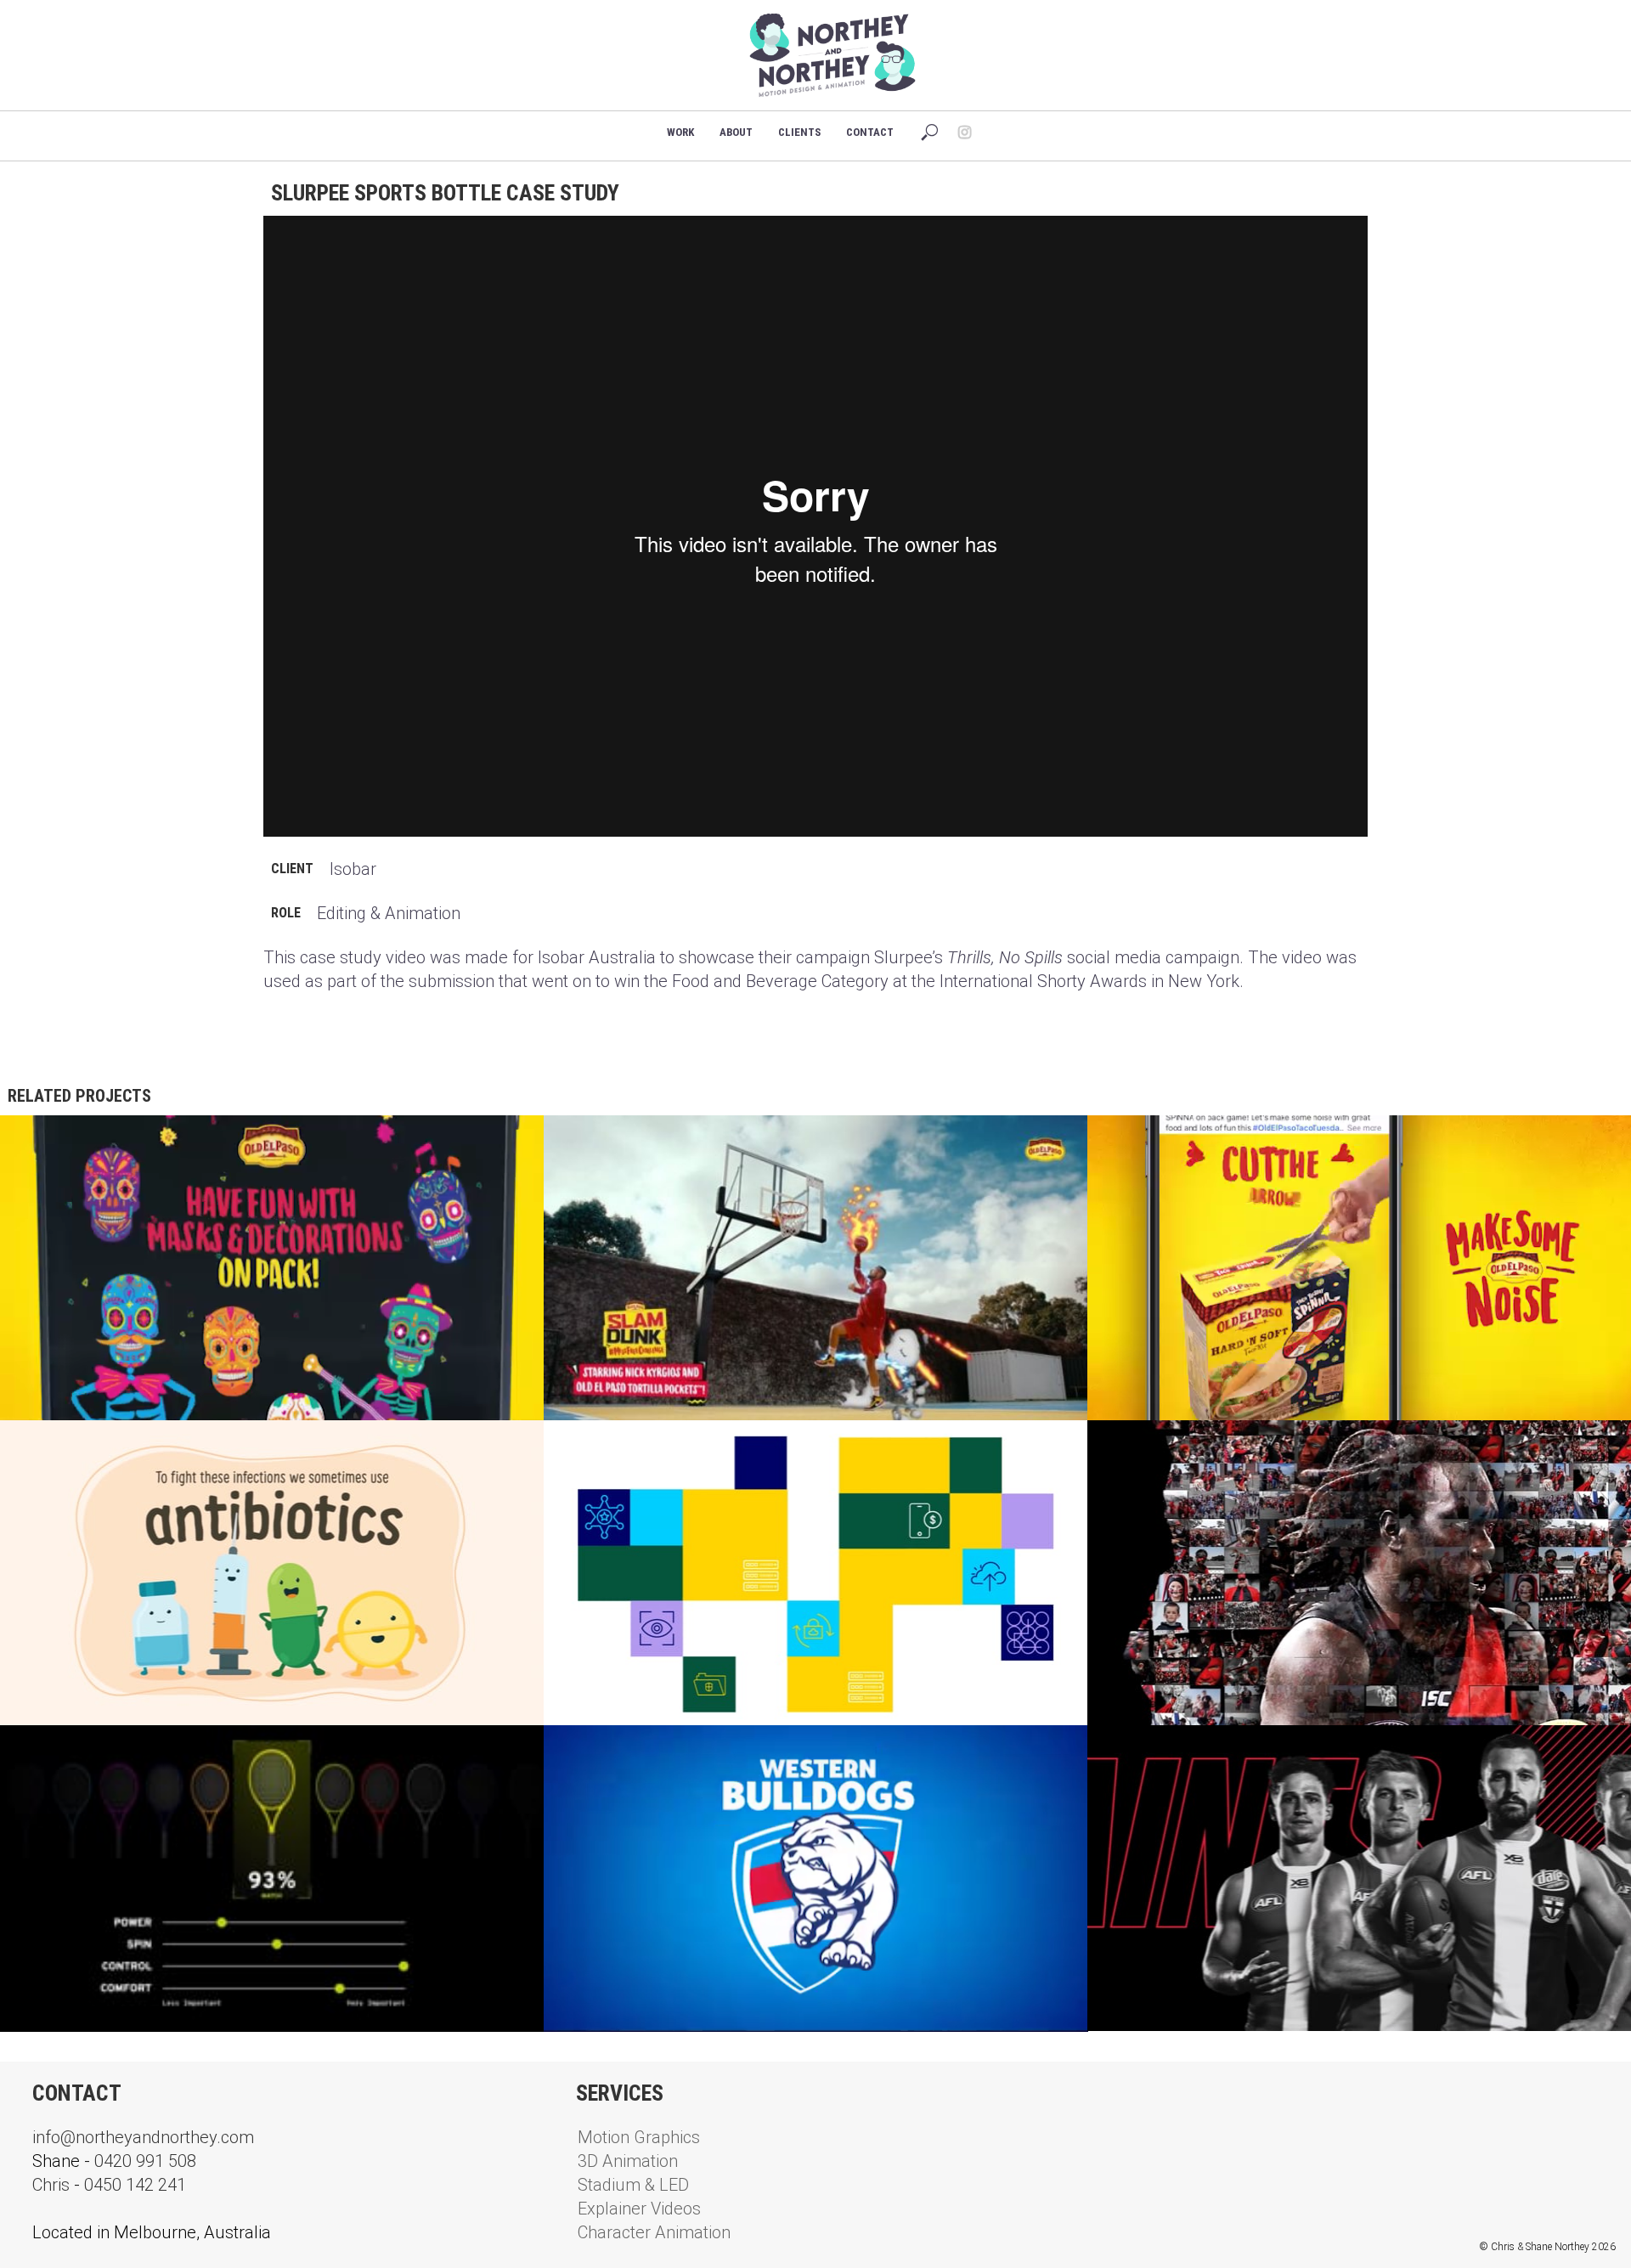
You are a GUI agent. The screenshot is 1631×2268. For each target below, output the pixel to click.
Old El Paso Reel (75, 1142)
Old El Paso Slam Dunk (641, 1142)
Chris (51, 2185)
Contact (870, 132)
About (736, 132)
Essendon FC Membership (1194, 1447)
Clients (799, 132)
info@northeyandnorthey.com (143, 2137)
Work (680, 132)
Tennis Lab (56, 1752)
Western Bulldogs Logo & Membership (698, 1752)
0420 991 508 (145, 2161)
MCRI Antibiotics (78, 1447)
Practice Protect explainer (663, 1447)
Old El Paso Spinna (1171, 1142)
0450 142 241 (135, 2185)
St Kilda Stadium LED (1179, 1752)
